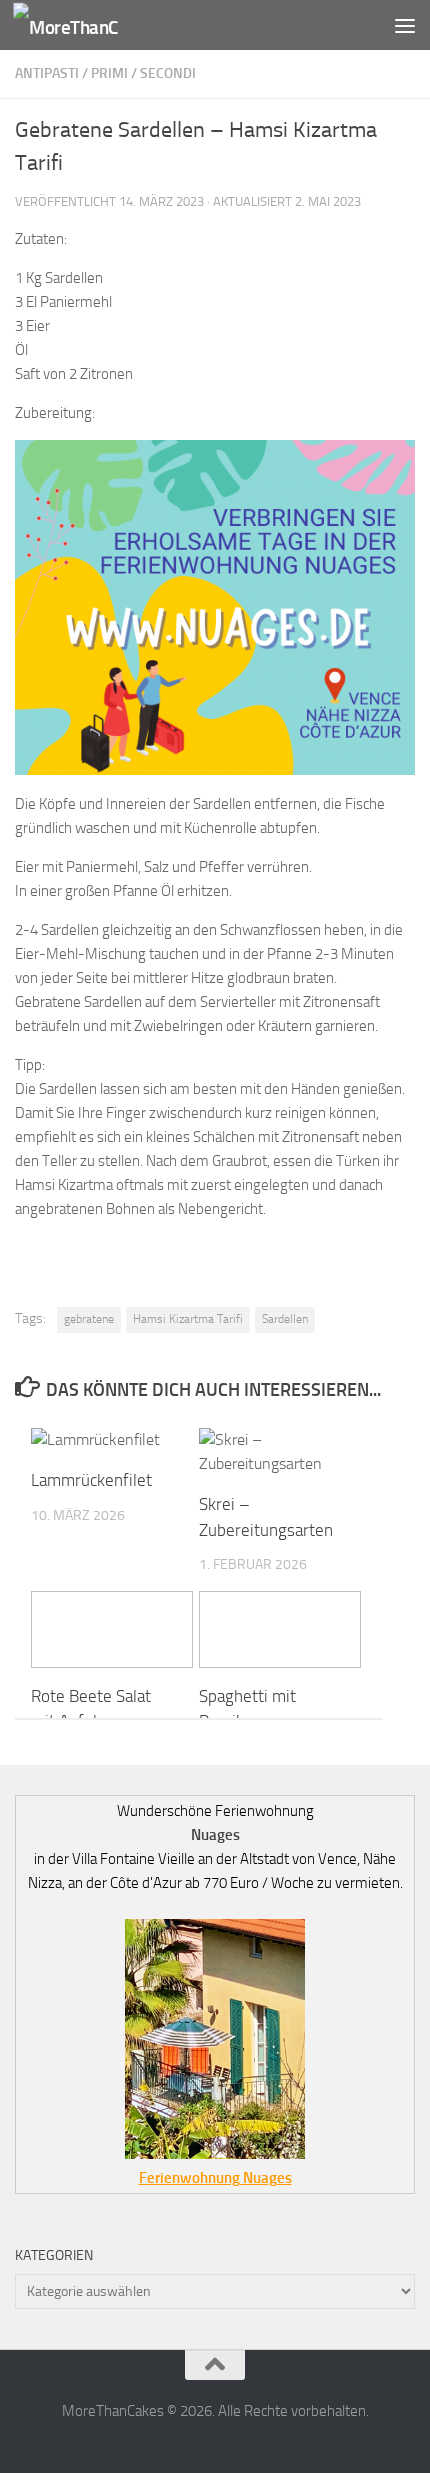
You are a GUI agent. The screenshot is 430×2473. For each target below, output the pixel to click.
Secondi (168, 73)
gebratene (89, 1319)
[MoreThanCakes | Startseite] (83, 25)
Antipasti (47, 73)
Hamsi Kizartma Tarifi (188, 1319)
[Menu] (405, 25)
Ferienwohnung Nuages (215, 2178)
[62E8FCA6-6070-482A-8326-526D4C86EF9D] (215, 770)
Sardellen (285, 1319)
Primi (109, 73)
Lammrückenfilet (91, 1480)
